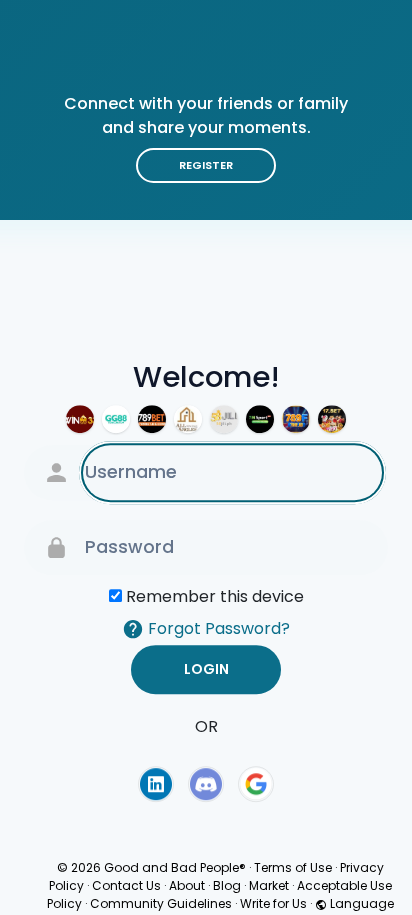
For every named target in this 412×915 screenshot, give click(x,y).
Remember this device (215, 596)
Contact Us (126, 885)
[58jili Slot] (224, 419)
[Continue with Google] (256, 784)
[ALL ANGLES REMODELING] (188, 419)
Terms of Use (293, 867)
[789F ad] (296, 419)
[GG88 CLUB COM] (116, 419)
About (187, 885)
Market (269, 885)
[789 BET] (152, 419)
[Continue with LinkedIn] (156, 784)
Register (206, 165)
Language (360, 903)
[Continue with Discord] (206, 784)
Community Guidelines (161, 903)
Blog (227, 885)
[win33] (80, 419)
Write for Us (273, 903)
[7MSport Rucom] (260, 419)
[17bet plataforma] (332, 419)
